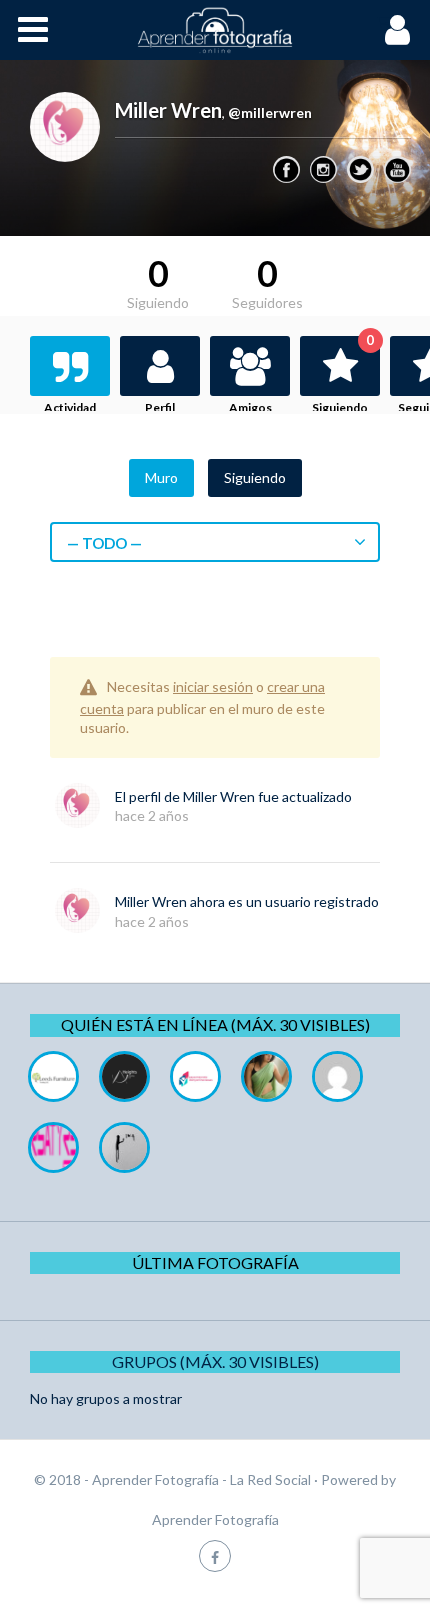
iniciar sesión (213, 686)
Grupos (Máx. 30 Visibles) (215, 1361)
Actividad (70, 407)
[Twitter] (360, 169)
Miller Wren (219, 796)
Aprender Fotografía (215, 1519)
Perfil (160, 407)
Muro (161, 477)
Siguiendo (343, 375)
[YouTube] (397, 169)
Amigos (250, 407)
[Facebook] (286, 169)
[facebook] (215, 1555)
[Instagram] (323, 169)
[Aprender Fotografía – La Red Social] (215, 30)
